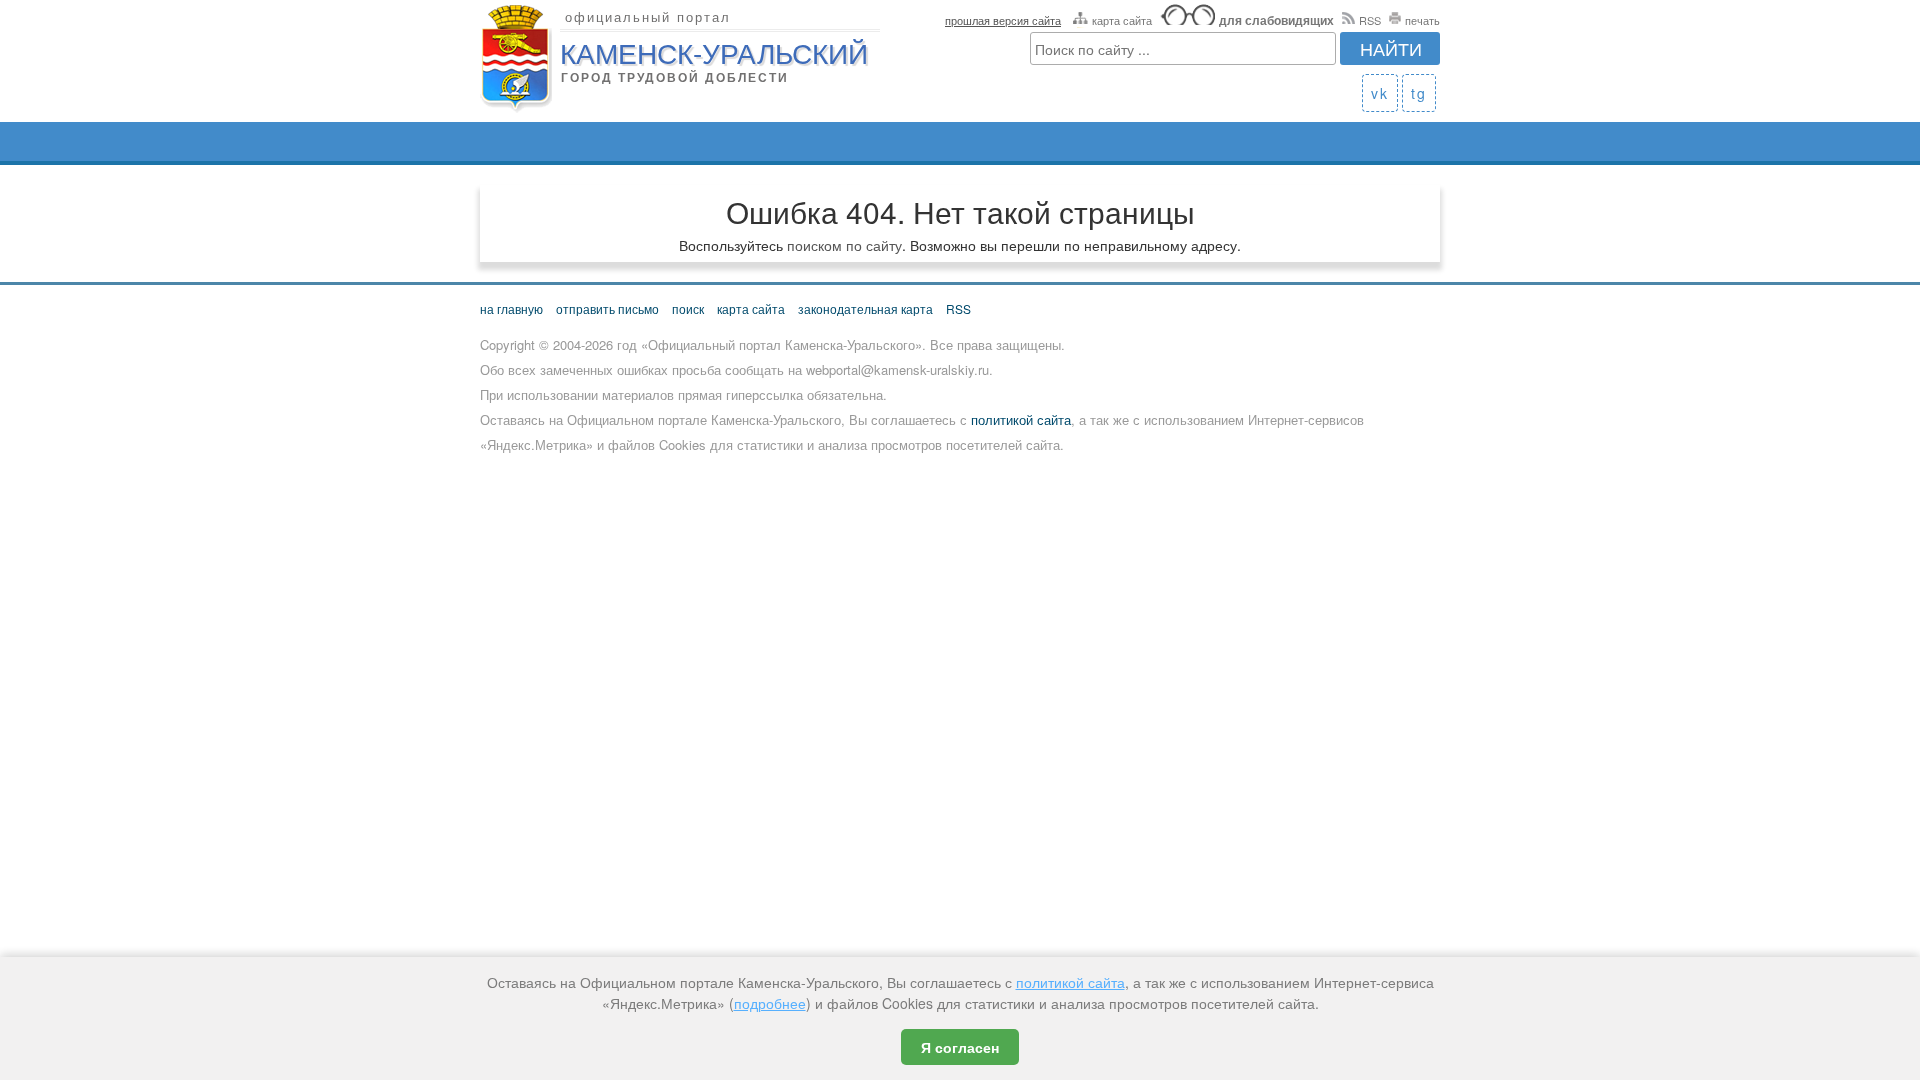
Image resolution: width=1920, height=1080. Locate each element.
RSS (1370, 20)
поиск (688, 308)
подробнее (770, 1003)
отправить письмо (607, 308)
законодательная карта (865, 308)
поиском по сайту (844, 245)
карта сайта (1122, 20)
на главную (511, 308)
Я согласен (960, 1047)
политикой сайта (1021, 419)
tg (1419, 93)
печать (1422, 20)
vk (1380, 93)
